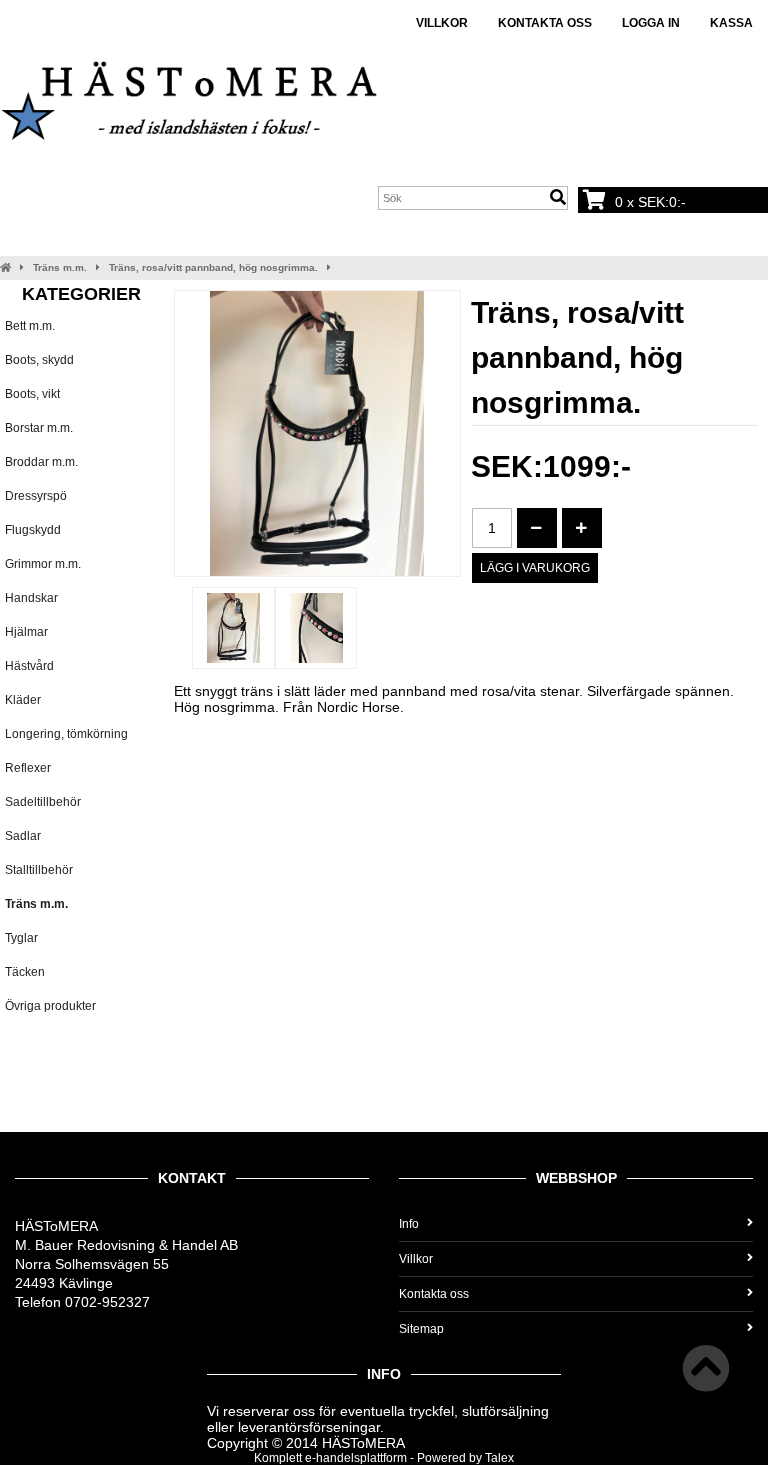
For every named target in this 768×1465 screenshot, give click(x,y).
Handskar (31, 598)
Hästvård (29, 666)
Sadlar (23, 836)
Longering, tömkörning (66, 734)
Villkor (442, 23)
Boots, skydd (39, 360)
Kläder (23, 700)
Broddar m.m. (41, 462)
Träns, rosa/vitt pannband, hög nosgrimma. (213, 267)
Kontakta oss (545, 23)
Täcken (25, 972)
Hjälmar (26, 632)
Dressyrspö (36, 496)
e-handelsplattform (356, 1458)
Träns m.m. (60, 267)
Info (409, 1224)
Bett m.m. (30, 326)
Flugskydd (33, 530)
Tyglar (21, 938)
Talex (499, 1458)
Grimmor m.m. (43, 564)
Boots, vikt (32, 394)
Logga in (651, 23)
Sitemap (421, 1329)
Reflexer (28, 768)
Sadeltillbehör (43, 802)
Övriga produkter (50, 1006)
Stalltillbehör (39, 870)
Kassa (731, 23)
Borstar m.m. (39, 428)
